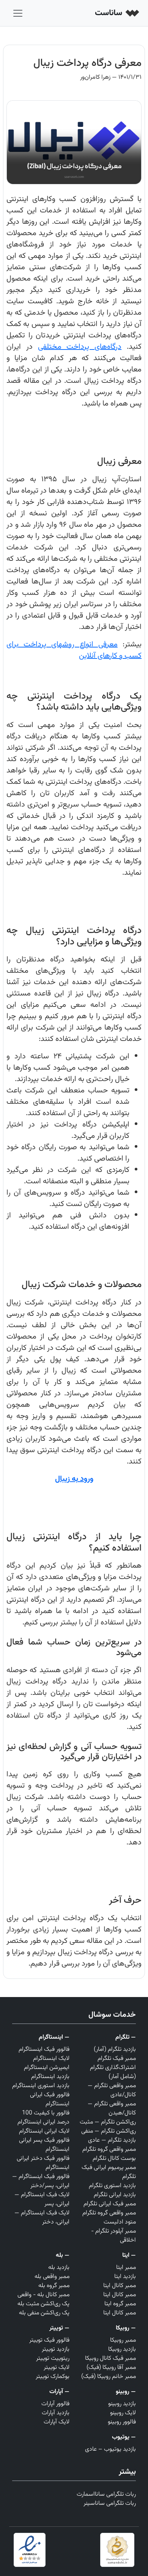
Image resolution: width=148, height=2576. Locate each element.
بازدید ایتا (125, 2277)
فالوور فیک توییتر (49, 2340)
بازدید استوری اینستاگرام (41, 2086)
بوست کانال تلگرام (114, 2159)
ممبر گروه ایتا (120, 2304)
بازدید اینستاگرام (50, 2077)
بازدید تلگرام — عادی (112, 2140)
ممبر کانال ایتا (120, 2286)
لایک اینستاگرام (51, 2059)
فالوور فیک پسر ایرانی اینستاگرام (44, 2145)
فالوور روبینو (122, 2422)
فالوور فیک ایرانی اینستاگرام (50, 2099)
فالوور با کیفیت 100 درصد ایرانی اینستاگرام (43, 2118)
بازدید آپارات (56, 2413)
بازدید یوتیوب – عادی (110, 2449)
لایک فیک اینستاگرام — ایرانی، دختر (42, 2218)
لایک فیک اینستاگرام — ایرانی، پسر (42, 2199)
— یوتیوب (124, 2437)
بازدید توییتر (56, 2349)
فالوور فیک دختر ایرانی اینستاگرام (43, 2163)
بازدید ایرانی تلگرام (115, 2195)
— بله (63, 2255)
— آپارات (59, 2392)
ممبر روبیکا (123, 2340)
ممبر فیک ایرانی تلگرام (110, 2204)
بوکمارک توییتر (53, 2377)
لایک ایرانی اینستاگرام (44, 2131)
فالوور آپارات (55, 2404)
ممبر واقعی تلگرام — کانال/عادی (112, 2090)
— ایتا (129, 2255)
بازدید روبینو (122, 2404)
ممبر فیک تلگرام (117, 2059)
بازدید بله (59, 2268)
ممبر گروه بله (54, 2286)
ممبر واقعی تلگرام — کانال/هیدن (112, 2109)
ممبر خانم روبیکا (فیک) (109, 2377)
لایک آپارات (57, 2422)
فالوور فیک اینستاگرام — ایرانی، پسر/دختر (41, 2181)
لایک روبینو (123, 2413)
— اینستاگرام (54, 2037)
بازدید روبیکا (122, 2349)
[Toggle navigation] (18, 13)
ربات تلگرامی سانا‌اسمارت (106, 2494)
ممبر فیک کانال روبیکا (110, 2358)
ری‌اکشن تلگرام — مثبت (108, 2122)
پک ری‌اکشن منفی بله (44, 2313)
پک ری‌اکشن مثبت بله (43, 2304)
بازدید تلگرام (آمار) (115, 2049)
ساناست (109, 13)
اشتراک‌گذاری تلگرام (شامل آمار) (113, 2072)
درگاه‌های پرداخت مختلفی (80, 347)
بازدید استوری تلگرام (112, 2186)
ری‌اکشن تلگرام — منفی (109, 2131)
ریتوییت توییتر (53, 2358)
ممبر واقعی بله (52, 2277)
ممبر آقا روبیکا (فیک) (111, 2368)
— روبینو (126, 2392)
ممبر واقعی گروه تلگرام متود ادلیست (109, 2218)
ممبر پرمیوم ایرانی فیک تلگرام (109, 2172)
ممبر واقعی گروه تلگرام (109, 2149)
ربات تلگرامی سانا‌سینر (110, 2503)
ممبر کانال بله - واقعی (43, 2295)
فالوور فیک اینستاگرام (44, 2049)
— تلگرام (126, 2037)
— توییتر (59, 2328)
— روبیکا (126, 2328)
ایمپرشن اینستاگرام (47, 2068)
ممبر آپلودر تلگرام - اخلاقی (113, 2236)
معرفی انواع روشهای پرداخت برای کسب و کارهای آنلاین (74, 650)
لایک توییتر (57, 2368)
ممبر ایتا (126, 2268)
